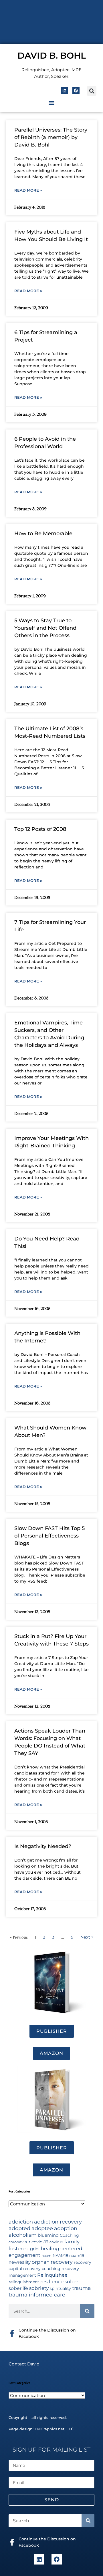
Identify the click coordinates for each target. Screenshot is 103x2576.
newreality (20, 2262)
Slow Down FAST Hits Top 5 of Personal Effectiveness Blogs (49, 1536)
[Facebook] (76, 90)
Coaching (69, 2235)
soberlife (18, 2288)
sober (72, 2281)
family (72, 2241)
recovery (62, 2262)
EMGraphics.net (49, 2429)
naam (46, 2256)
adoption (66, 2228)
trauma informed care (37, 2295)
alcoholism (23, 2235)
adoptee (42, 2228)
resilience (52, 2281)
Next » (87, 1937)
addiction (21, 2222)
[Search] (87, 2311)
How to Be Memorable (43, 533)
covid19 (56, 2242)
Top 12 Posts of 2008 (40, 829)
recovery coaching (42, 2269)
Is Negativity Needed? (43, 1846)
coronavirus (19, 2242)
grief (35, 2249)
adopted (19, 2228)
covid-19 (40, 2242)
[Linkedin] (65, 90)
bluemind (48, 2235)
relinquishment (24, 2282)
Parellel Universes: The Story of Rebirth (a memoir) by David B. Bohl (51, 137)
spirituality (60, 2288)
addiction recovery (58, 2222)
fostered (19, 2248)
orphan (41, 2262)
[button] (92, 91)
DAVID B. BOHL (52, 56)
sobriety (39, 2288)
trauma (82, 2288)
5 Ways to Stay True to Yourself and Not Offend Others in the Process (45, 628)
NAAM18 (60, 2256)
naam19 (77, 2256)
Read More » (28, 190)
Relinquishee (52, 2275)
